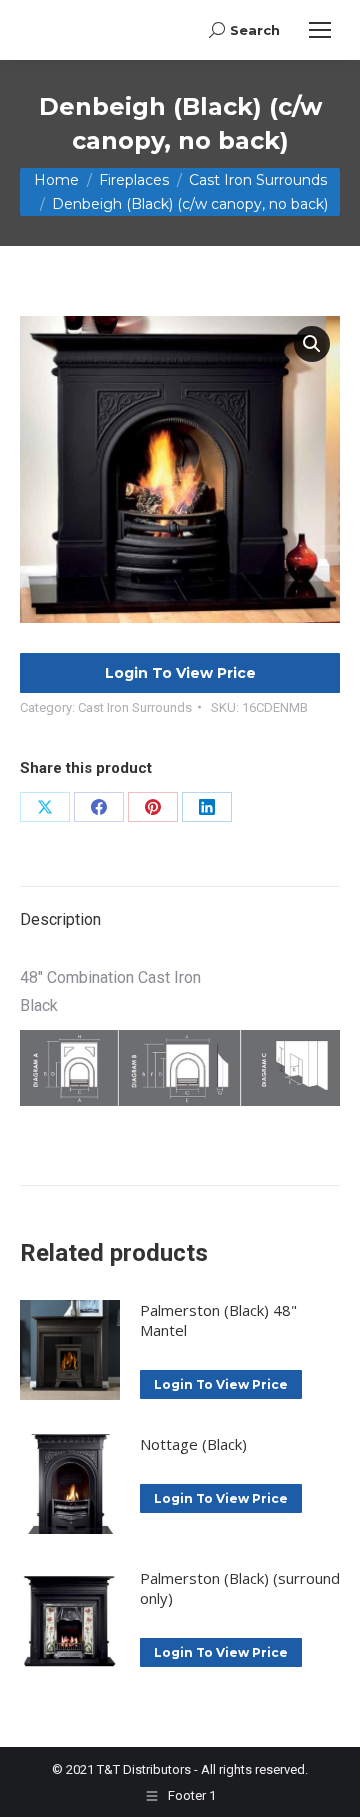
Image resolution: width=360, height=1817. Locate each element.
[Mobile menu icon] (320, 30)
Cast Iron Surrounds (135, 707)
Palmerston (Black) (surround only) (240, 1588)
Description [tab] (60, 919)
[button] (312, 344)
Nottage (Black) (193, 1444)
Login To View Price (180, 673)
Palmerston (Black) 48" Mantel (218, 1320)
